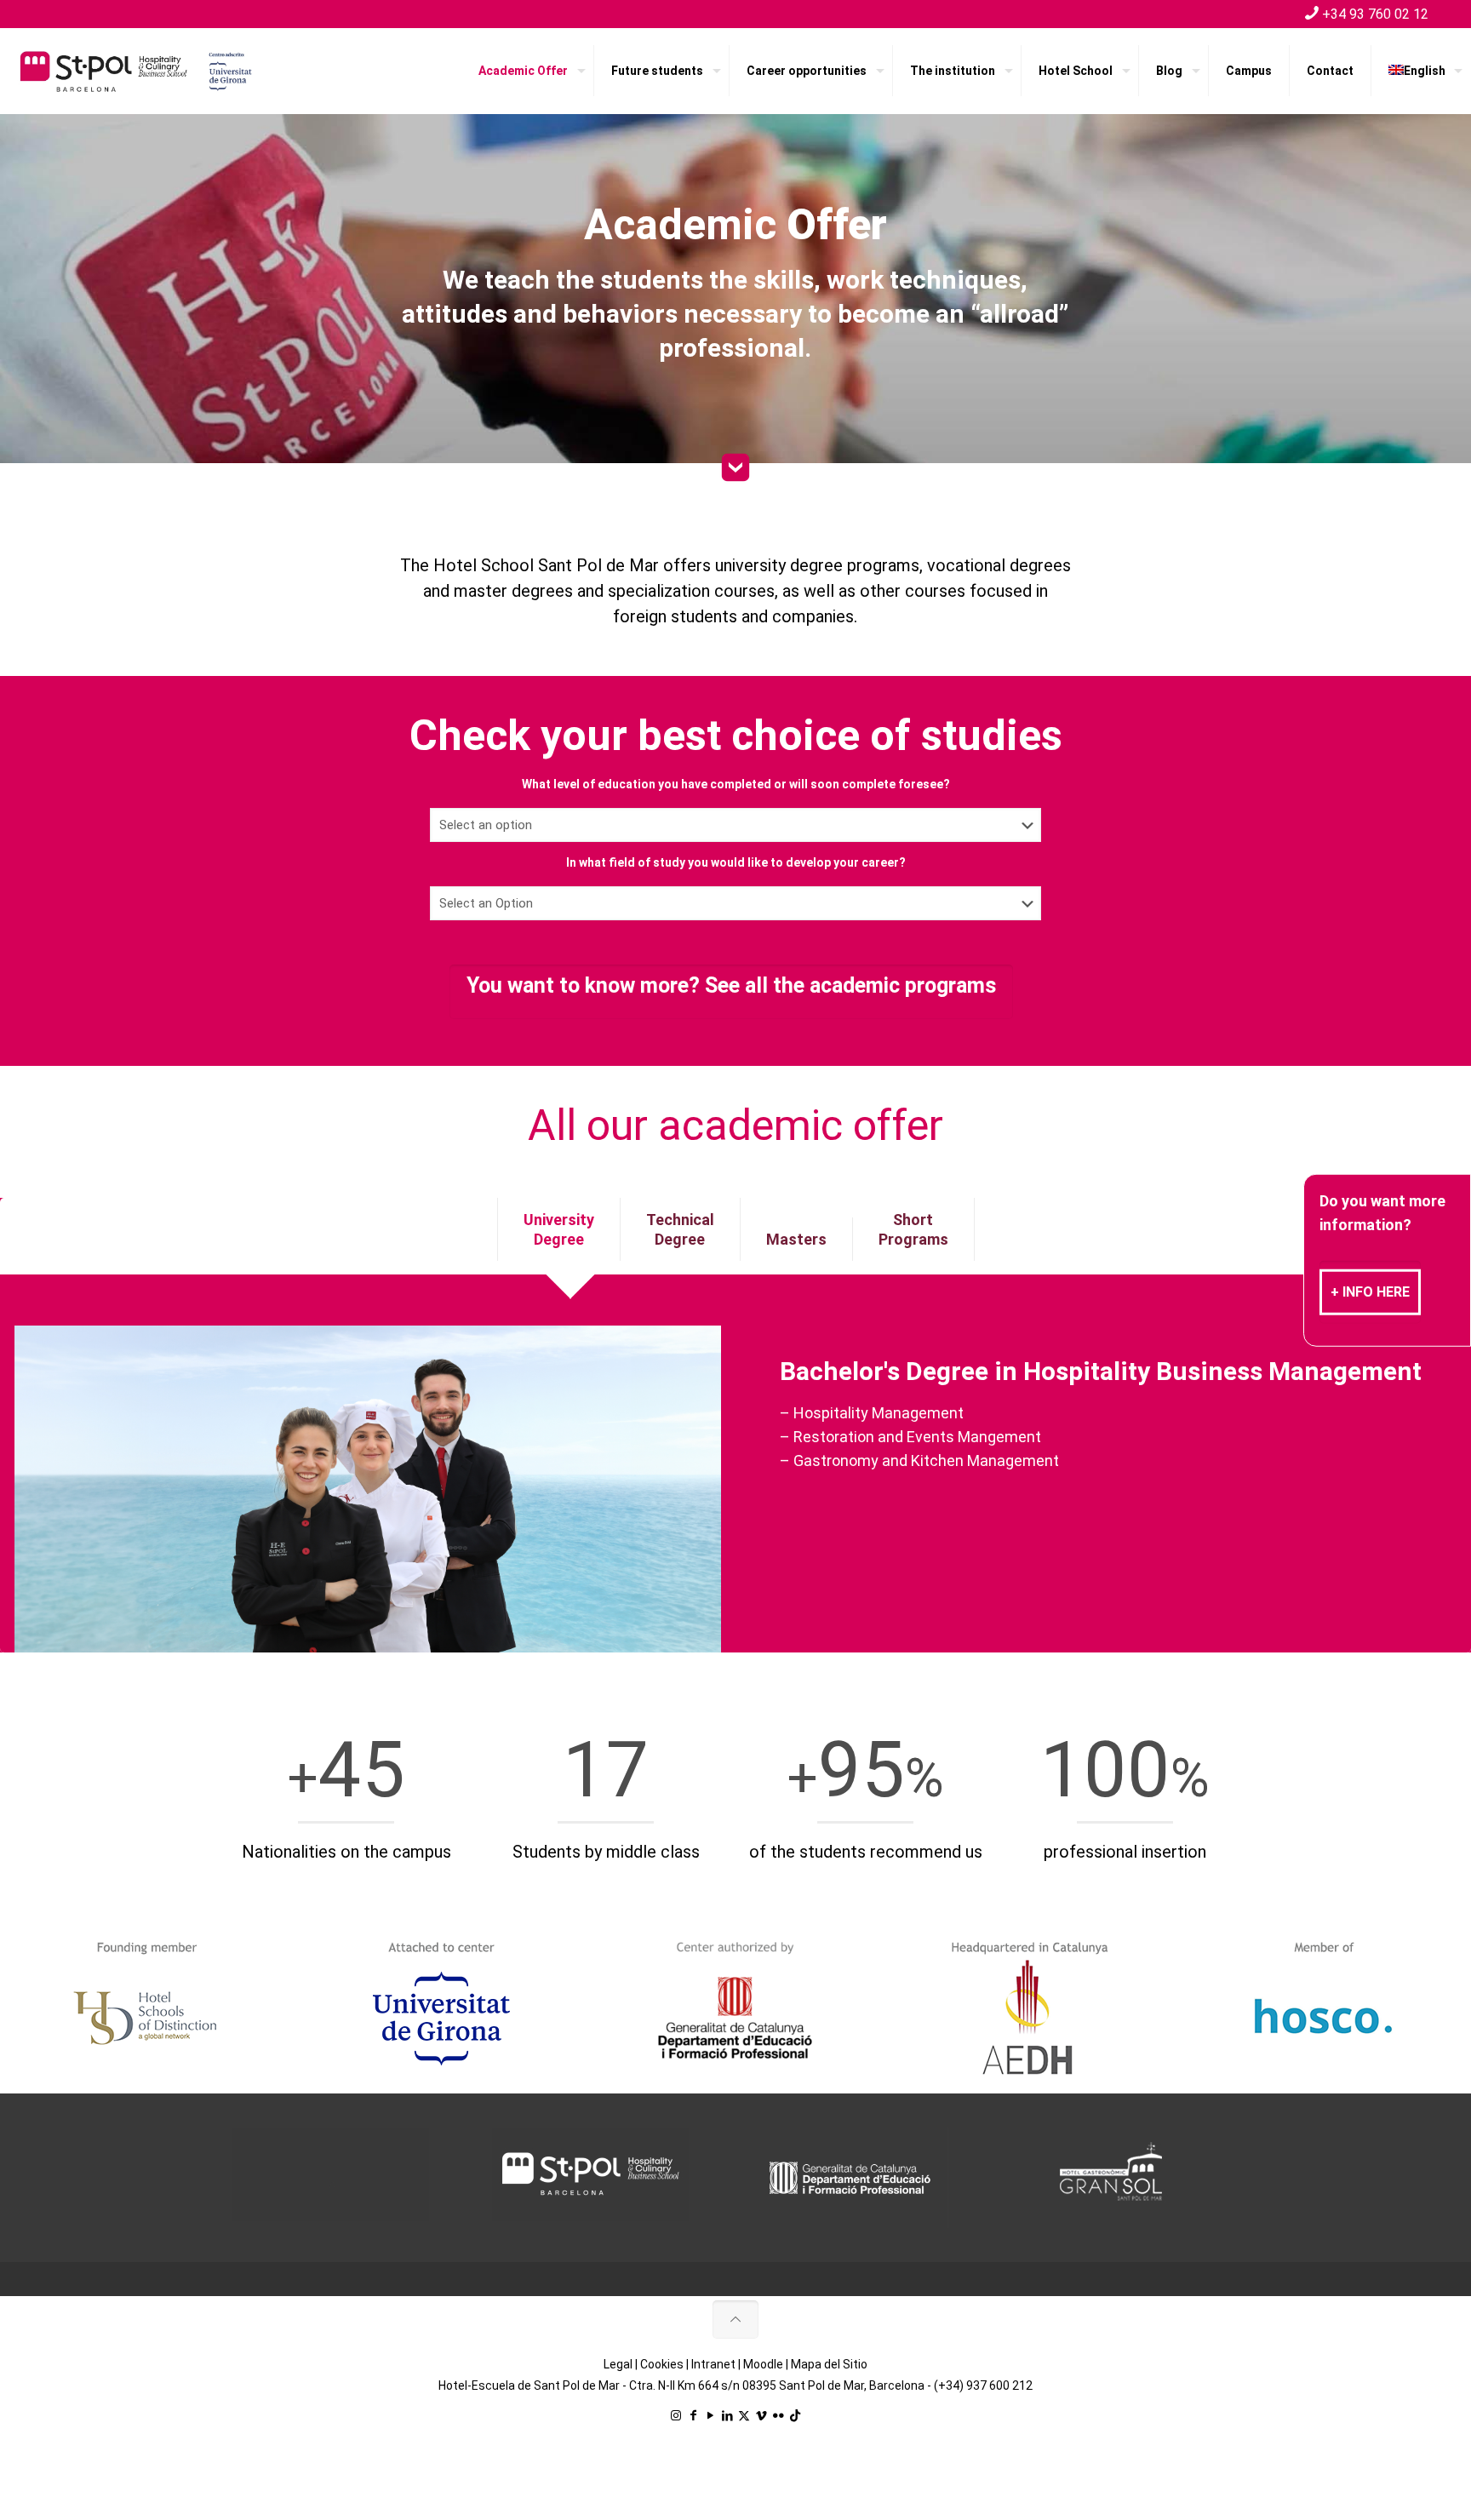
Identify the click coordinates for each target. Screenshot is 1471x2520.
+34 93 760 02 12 (1375, 14)
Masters (796, 1239)
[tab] (559, 1229)
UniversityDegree (559, 1229)
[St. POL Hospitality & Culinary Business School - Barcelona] (136, 71)
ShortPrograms (913, 1229)
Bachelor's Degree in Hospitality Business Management (1101, 1371)
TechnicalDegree (680, 1229)
